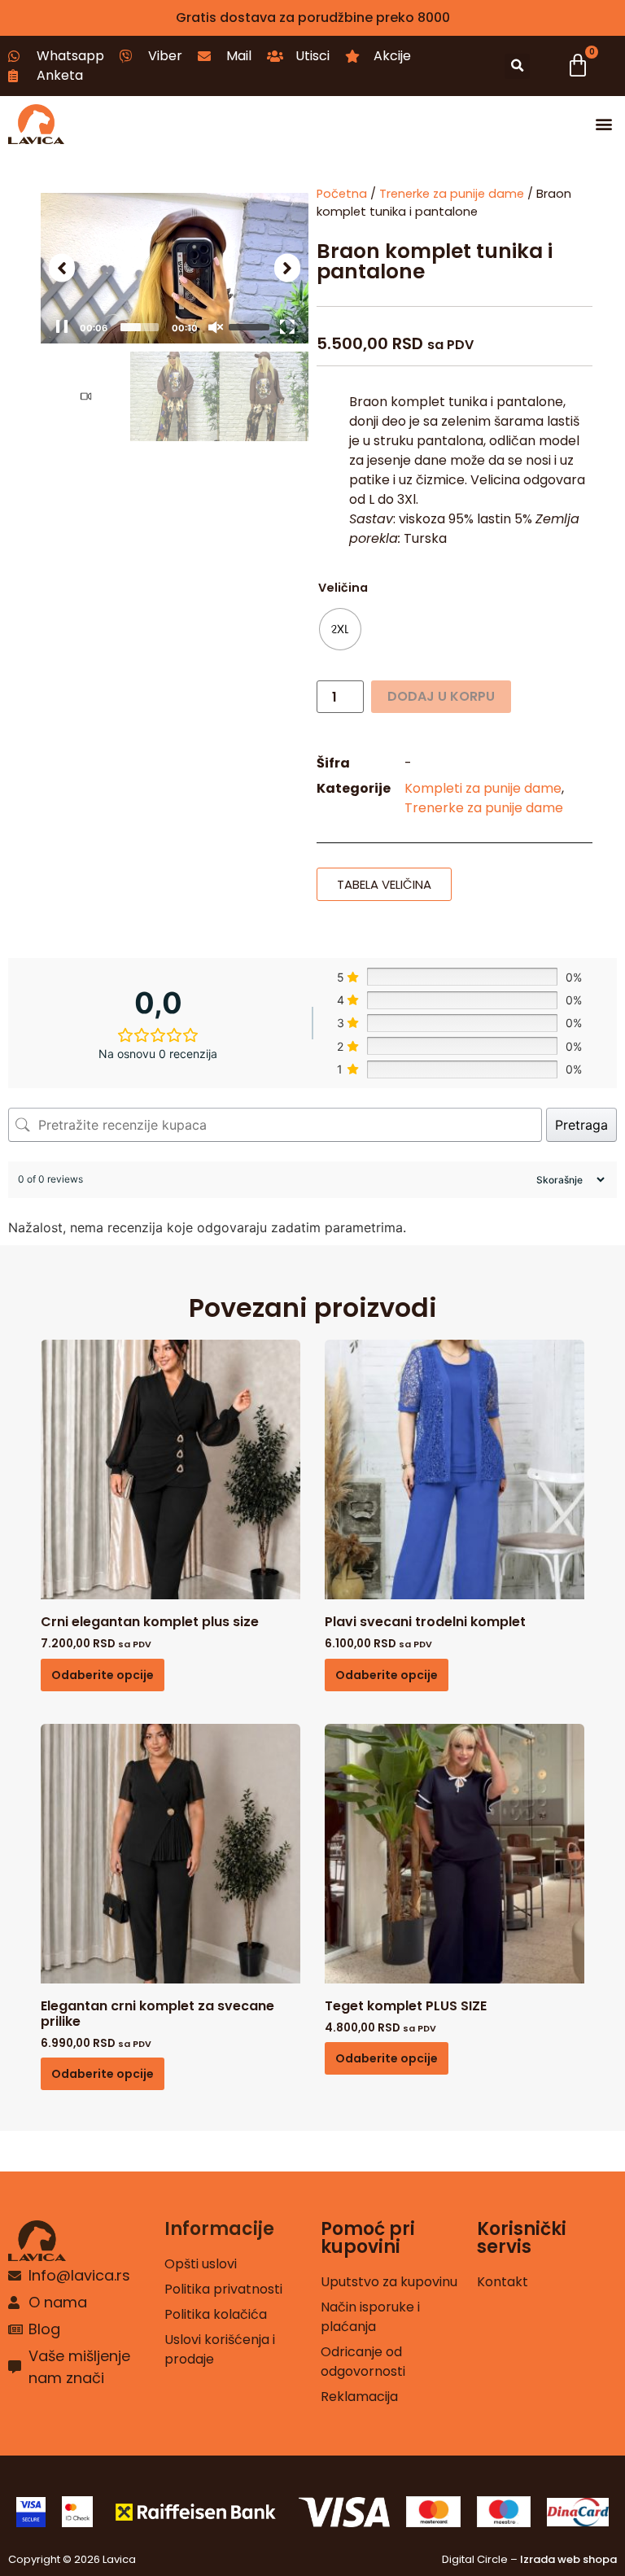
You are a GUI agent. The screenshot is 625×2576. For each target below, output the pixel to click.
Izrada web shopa (568, 2559)
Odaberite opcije (103, 1675)
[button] (517, 66)
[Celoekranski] (287, 327)
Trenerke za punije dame (452, 194)
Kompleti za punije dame (483, 788)
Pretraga (581, 1125)
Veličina (343, 588)
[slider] (140, 327)
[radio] (340, 629)
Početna (342, 194)
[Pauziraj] (62, 327)
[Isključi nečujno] (216, 327)
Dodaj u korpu (441, 696)
